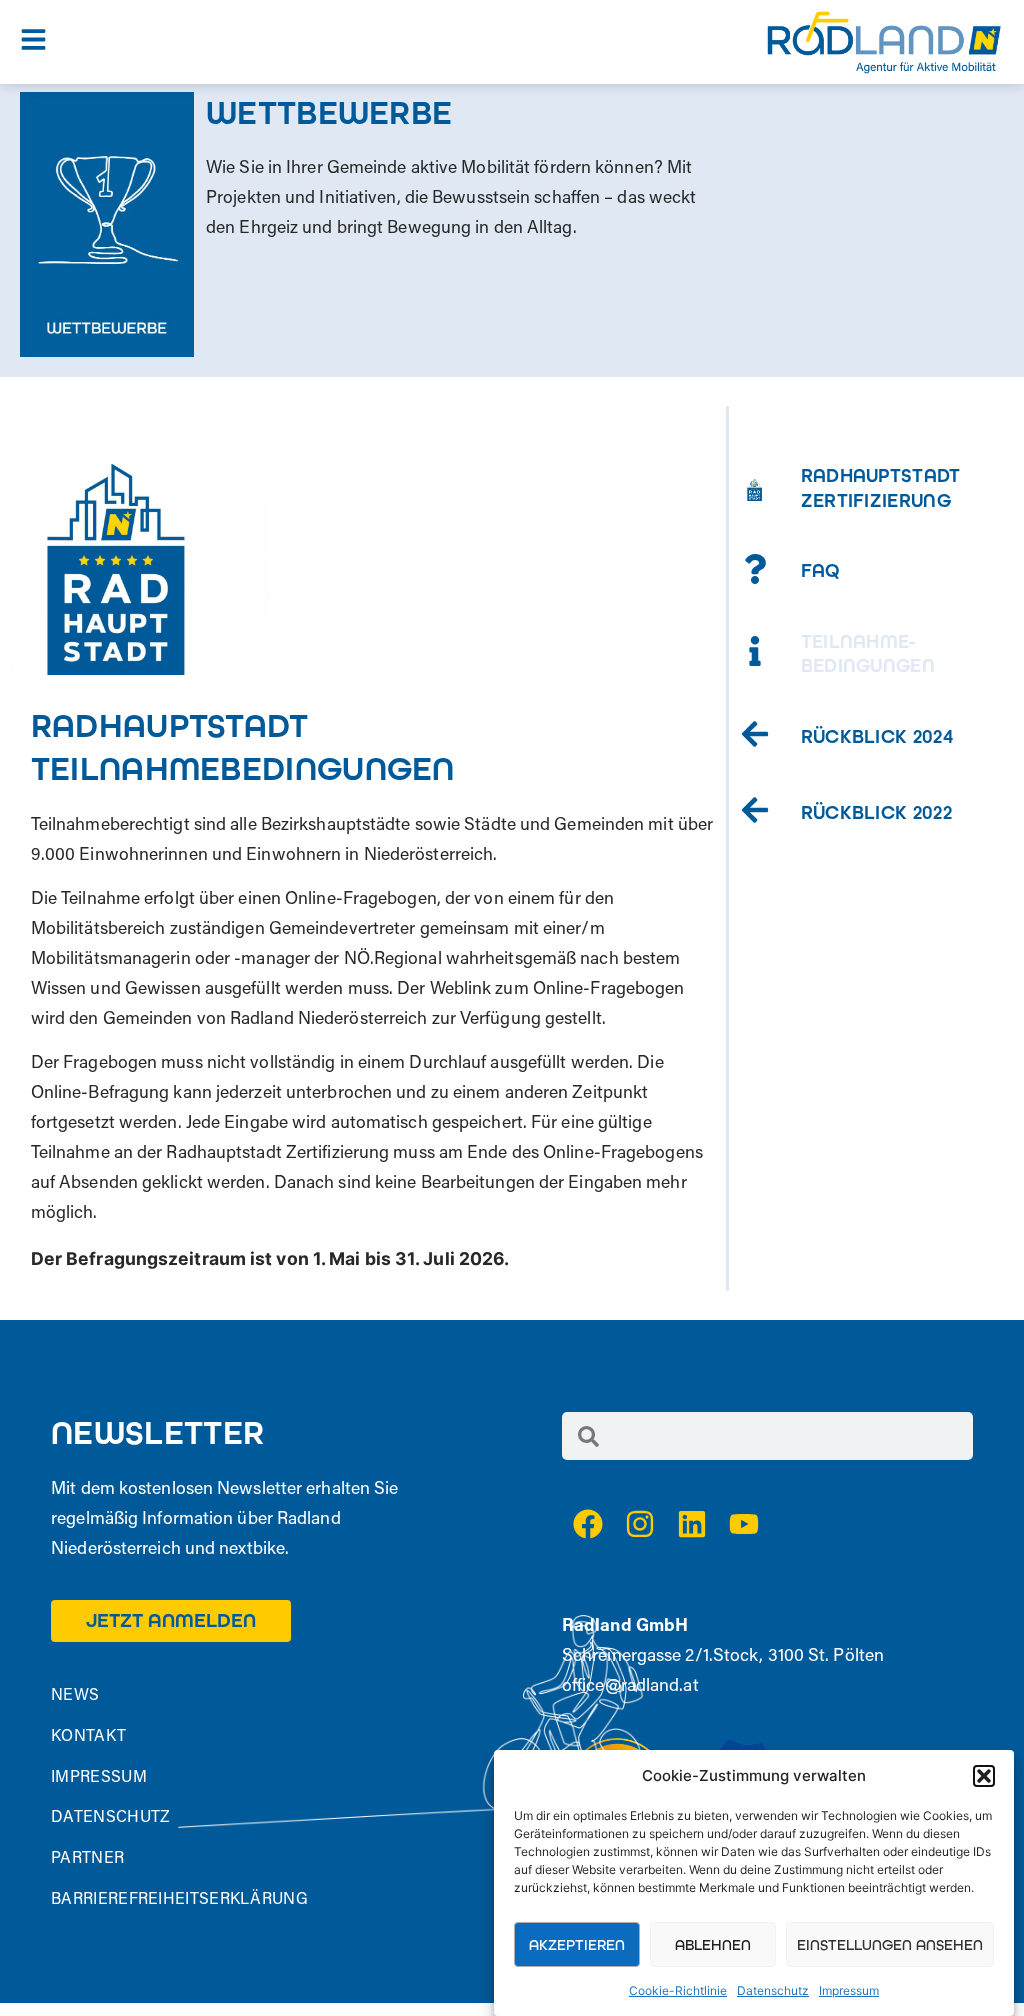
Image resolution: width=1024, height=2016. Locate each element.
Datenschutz (773, 1990)
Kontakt (88, 1737)
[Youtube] (744, 1524)
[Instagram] (640, 1524)
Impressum (849, 1990)
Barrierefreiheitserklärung (179, 1900)
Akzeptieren (577, 1945)
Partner (87, 1859)
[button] (984, 1776)
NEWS (75, 1696)
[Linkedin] (692, 1524)
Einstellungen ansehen (890, 1945)
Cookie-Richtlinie (678, 1990)
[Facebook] (588, 1524)
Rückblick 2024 (877, 737)
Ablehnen (713, 1945)
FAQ (821, 571)
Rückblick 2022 (876, 813)
